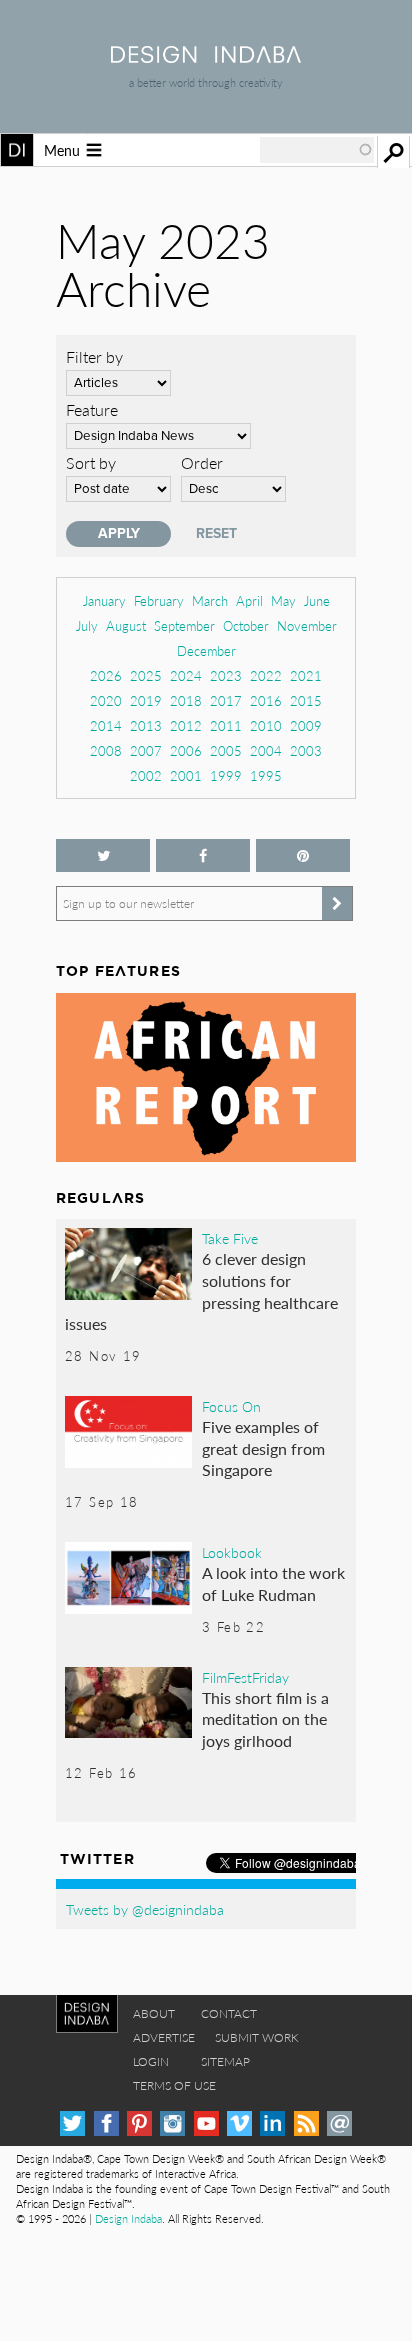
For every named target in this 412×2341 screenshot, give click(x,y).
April (249, 600)
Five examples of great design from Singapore (263, 1448)
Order (202, 462)
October (246, 625)
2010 (266, 725)
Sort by (91, 462)
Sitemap (225, 2061)
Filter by (94, 356)
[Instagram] (172, 2123)
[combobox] (317, 150)
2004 (266, 750)
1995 (266, 775)
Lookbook (232, 1552)
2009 (306, 725)
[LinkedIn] (272, 2123)
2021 (306, 675)
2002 (146, 775)
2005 (226, 750)
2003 (306, 750)
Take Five (230, 1238)
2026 (106, 675)
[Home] (206, 56)
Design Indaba (128, 2218)
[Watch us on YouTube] (206, 2123)
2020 (106, 700)
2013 (146, 725)
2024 (186, 675)
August (126, 625)
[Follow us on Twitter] (103, 855)
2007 (146, 750)
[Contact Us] (339, 2123)
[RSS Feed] (306, 2123)
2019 (146, 700)
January (104, 600)
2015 (306, 700)
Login (151, 2061)
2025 (146, 675)
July (87, 625)
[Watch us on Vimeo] (239, 2123)
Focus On (231, 1406)
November (307, 625)
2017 (226, 700)
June (317, 600)
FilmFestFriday (245, 1677)
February (159, 600)
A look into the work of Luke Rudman (273, 1583)
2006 (186, 750)
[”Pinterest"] (303, 855)
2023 (226, 675)
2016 (266, 700)
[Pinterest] (139, 2123)
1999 (226, 775)
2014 (106, 725)
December (206, 650)
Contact (229, 2013)
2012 (186, 725)
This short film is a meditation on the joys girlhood (265, 1719)
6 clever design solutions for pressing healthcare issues (201, 1291)
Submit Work (257, 2037)
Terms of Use (174, 2085)
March (210, 600)
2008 (106, 750)
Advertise (164, 2037)
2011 (226, 725)
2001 (186, 775)
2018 (186, 700)
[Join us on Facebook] (203, 855)
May (283, 600)
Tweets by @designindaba (145, 1909)
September (184, 625)
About (154, 2013)
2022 (266, 675)
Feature (92, 409)
